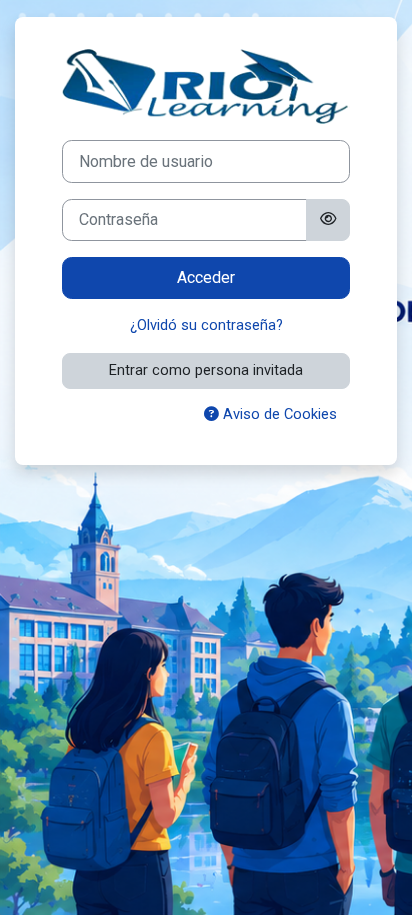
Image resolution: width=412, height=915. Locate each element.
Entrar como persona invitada (206, 370)
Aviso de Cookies (278, 414)
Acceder (206, 277)
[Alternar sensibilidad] (328, 220)
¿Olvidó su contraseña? (206, 325)
